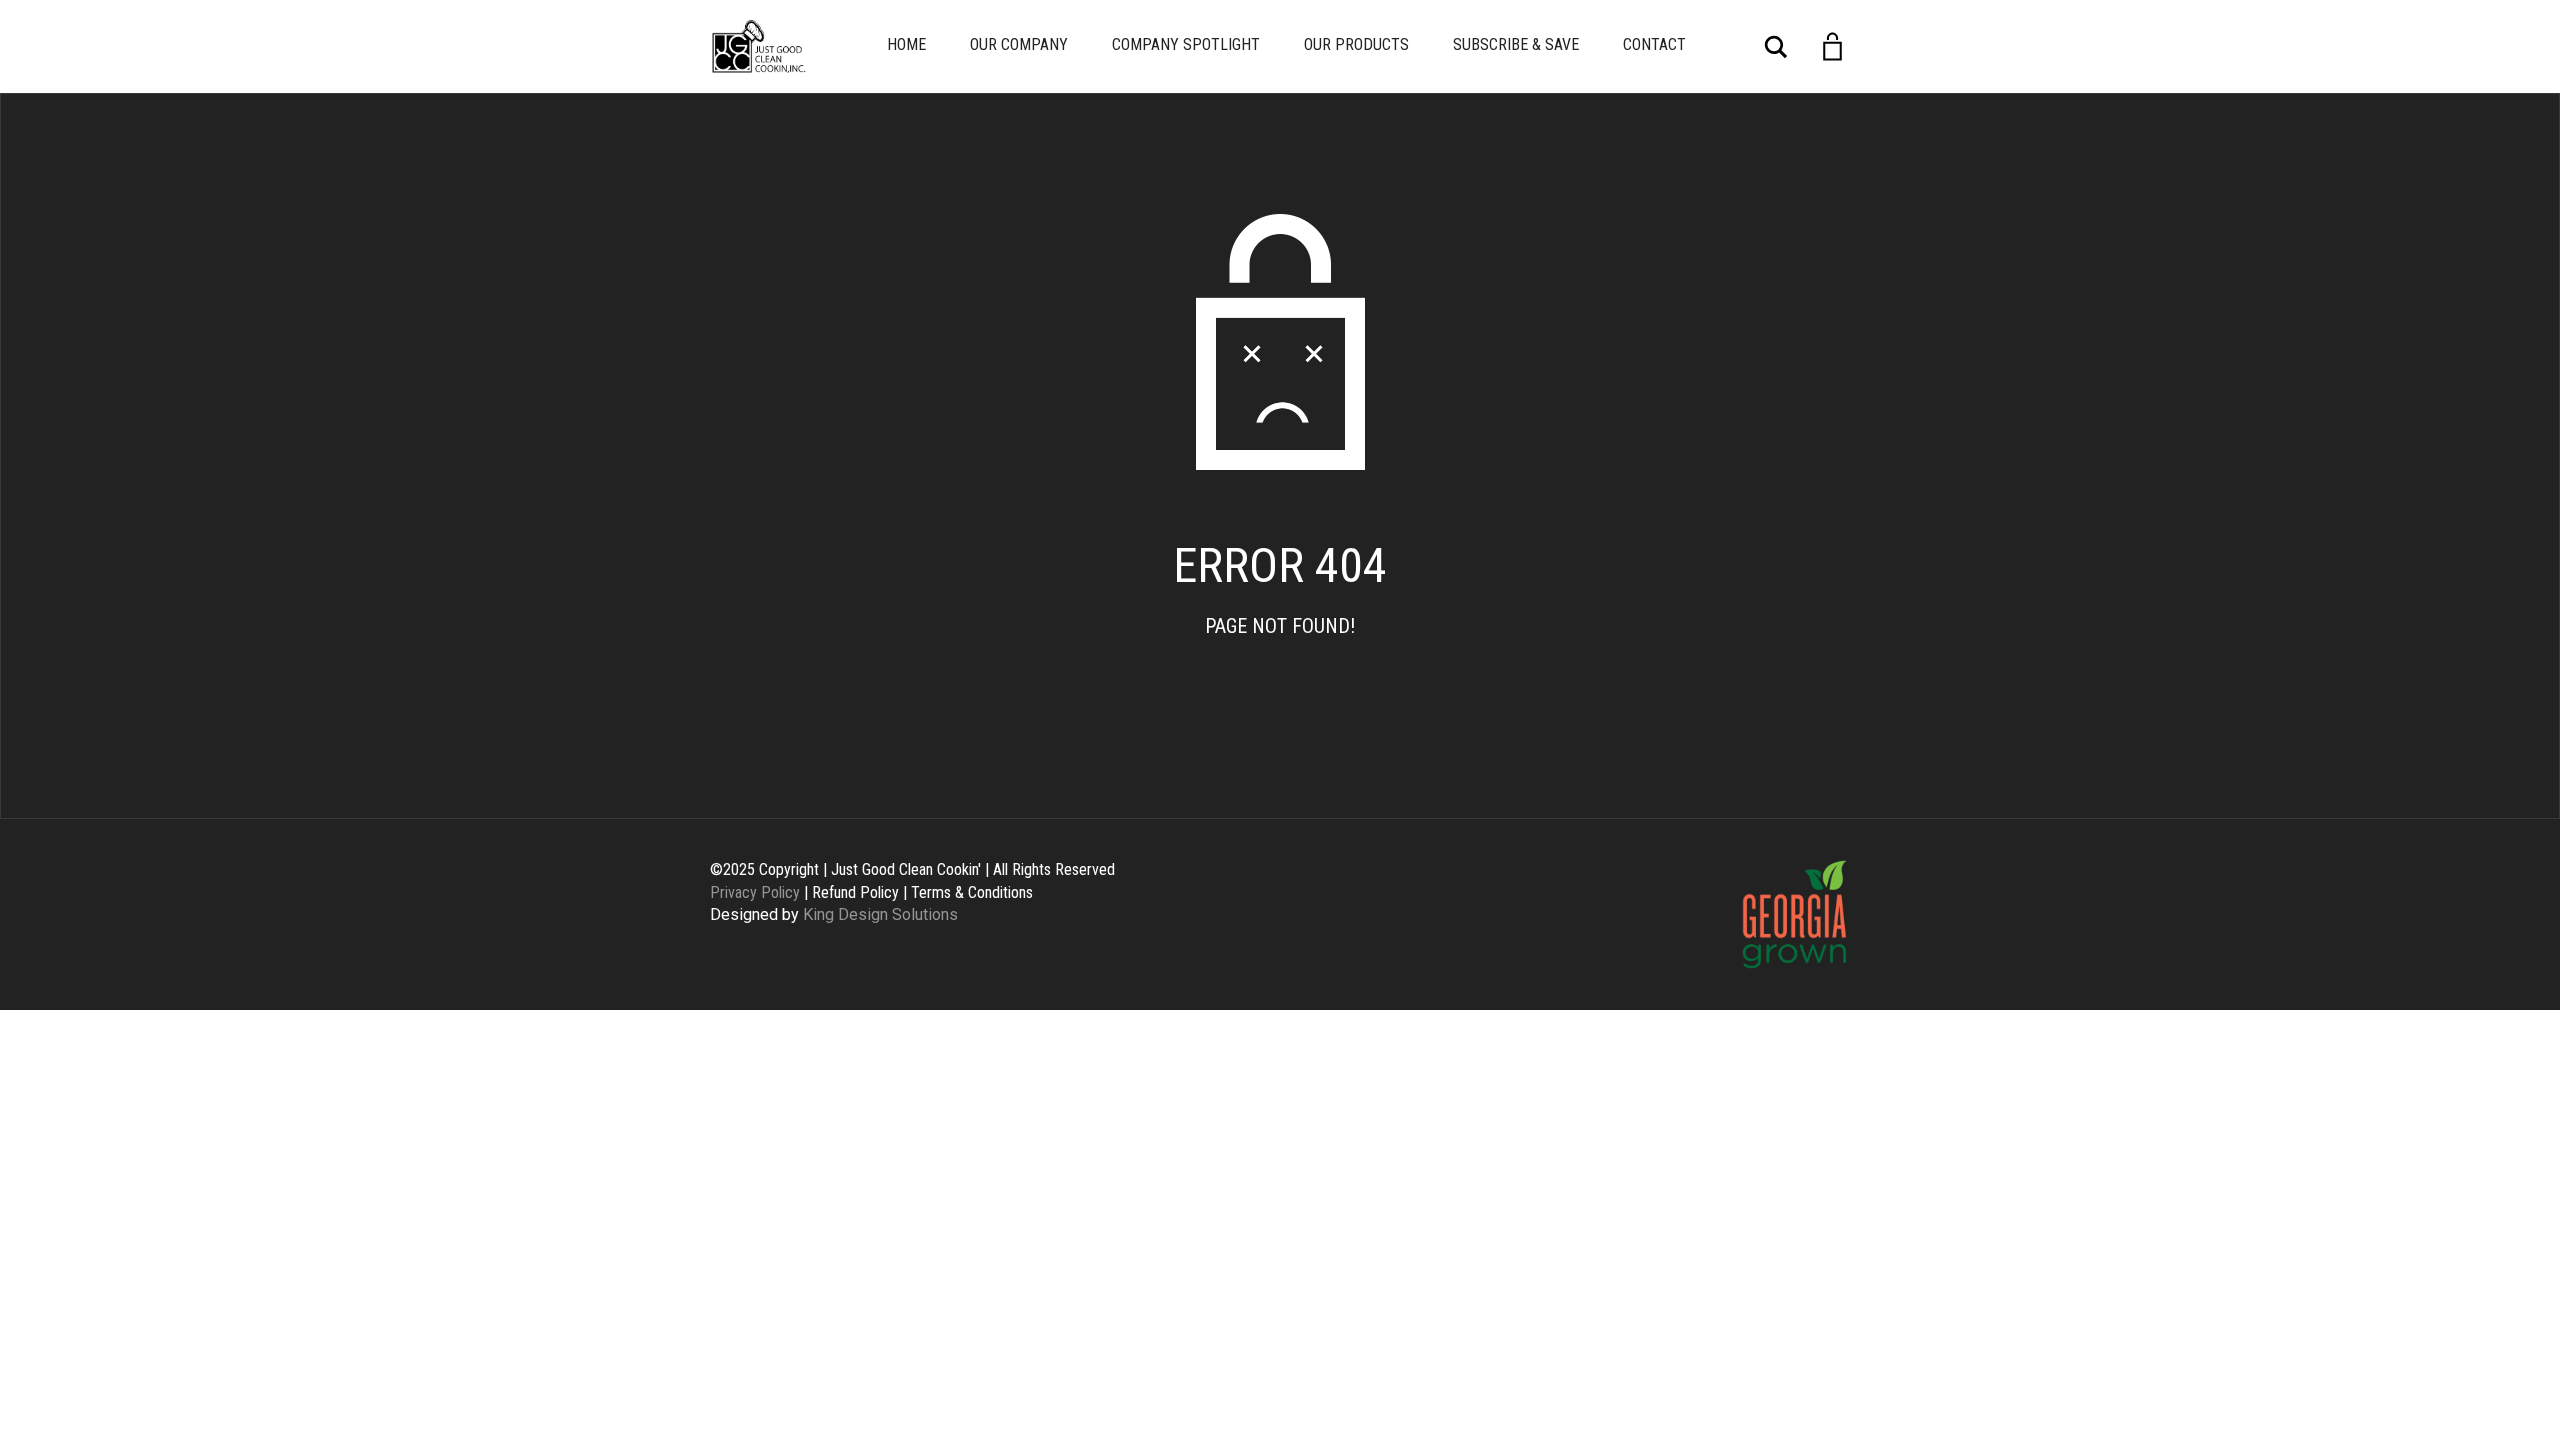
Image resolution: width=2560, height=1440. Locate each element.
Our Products (1356, 44)
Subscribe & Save (1516, 44)
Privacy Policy (755, 892)
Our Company (1019, 44)
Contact (1654, 44)
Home (906, 44)
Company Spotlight (1186, 44)
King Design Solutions (880, 914)
